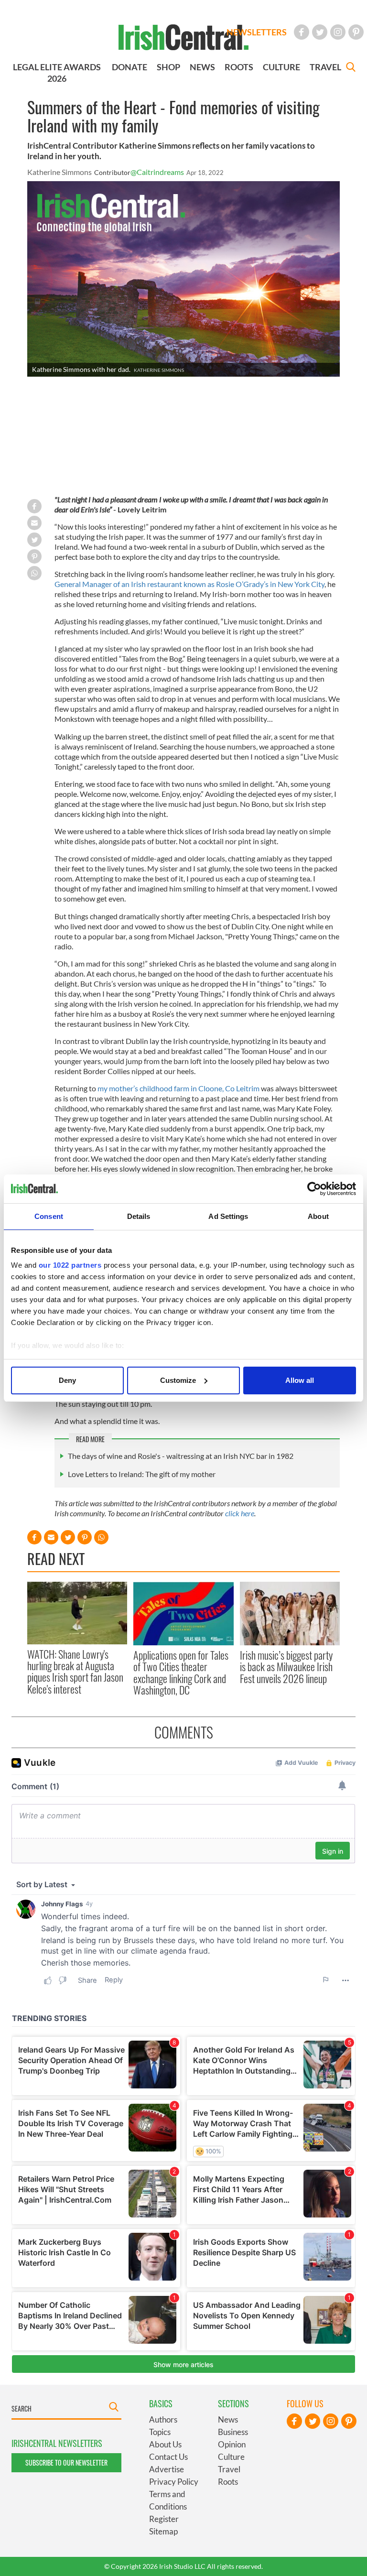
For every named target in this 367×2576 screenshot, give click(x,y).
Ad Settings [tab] (228, 1216)
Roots (228, 2482)
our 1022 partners (70, 1265)
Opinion (232, 2444)
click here (240, 1513)
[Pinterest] (356, 32)
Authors (163, 2419)
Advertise (167, 2469)
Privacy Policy (174, 2482)
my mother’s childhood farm (143, 1088)
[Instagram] (338, 32)
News (228, 2419)
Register (164, 2519)
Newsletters (257, 32)
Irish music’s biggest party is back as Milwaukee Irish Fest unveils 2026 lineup (286, 1667)
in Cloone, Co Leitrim (225, 1088)
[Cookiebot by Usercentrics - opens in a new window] (314, 1189)
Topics (160, 2432)
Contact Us (168, 2457)
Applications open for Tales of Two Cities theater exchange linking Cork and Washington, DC (181, 1672)
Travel (229, 2469)
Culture (231, 2457)
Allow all (300, 1380)
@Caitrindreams (157, 172)
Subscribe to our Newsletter (66, 2462)
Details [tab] (139, 1216)
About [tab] (318, 1216)
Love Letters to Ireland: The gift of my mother (142, 1474)
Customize (178, 1380)
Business (233, 2432)
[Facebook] (302, 32)
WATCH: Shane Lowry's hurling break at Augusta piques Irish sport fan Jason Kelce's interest (75, 1671)
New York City (301, 584)
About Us (165, 2444)
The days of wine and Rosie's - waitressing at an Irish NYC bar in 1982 (181, 1456)
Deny (67, 1380)
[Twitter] (320, 32)
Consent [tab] (49, 1216)
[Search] (351, 68)
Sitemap (163, 2531)
